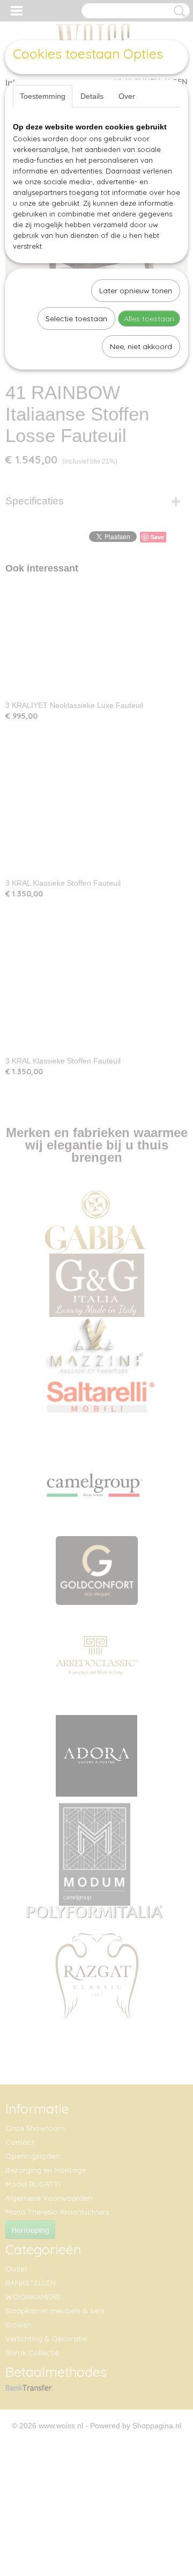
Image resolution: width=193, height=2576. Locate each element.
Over (127, 96)
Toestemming (43, 96)
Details (92, 96)
